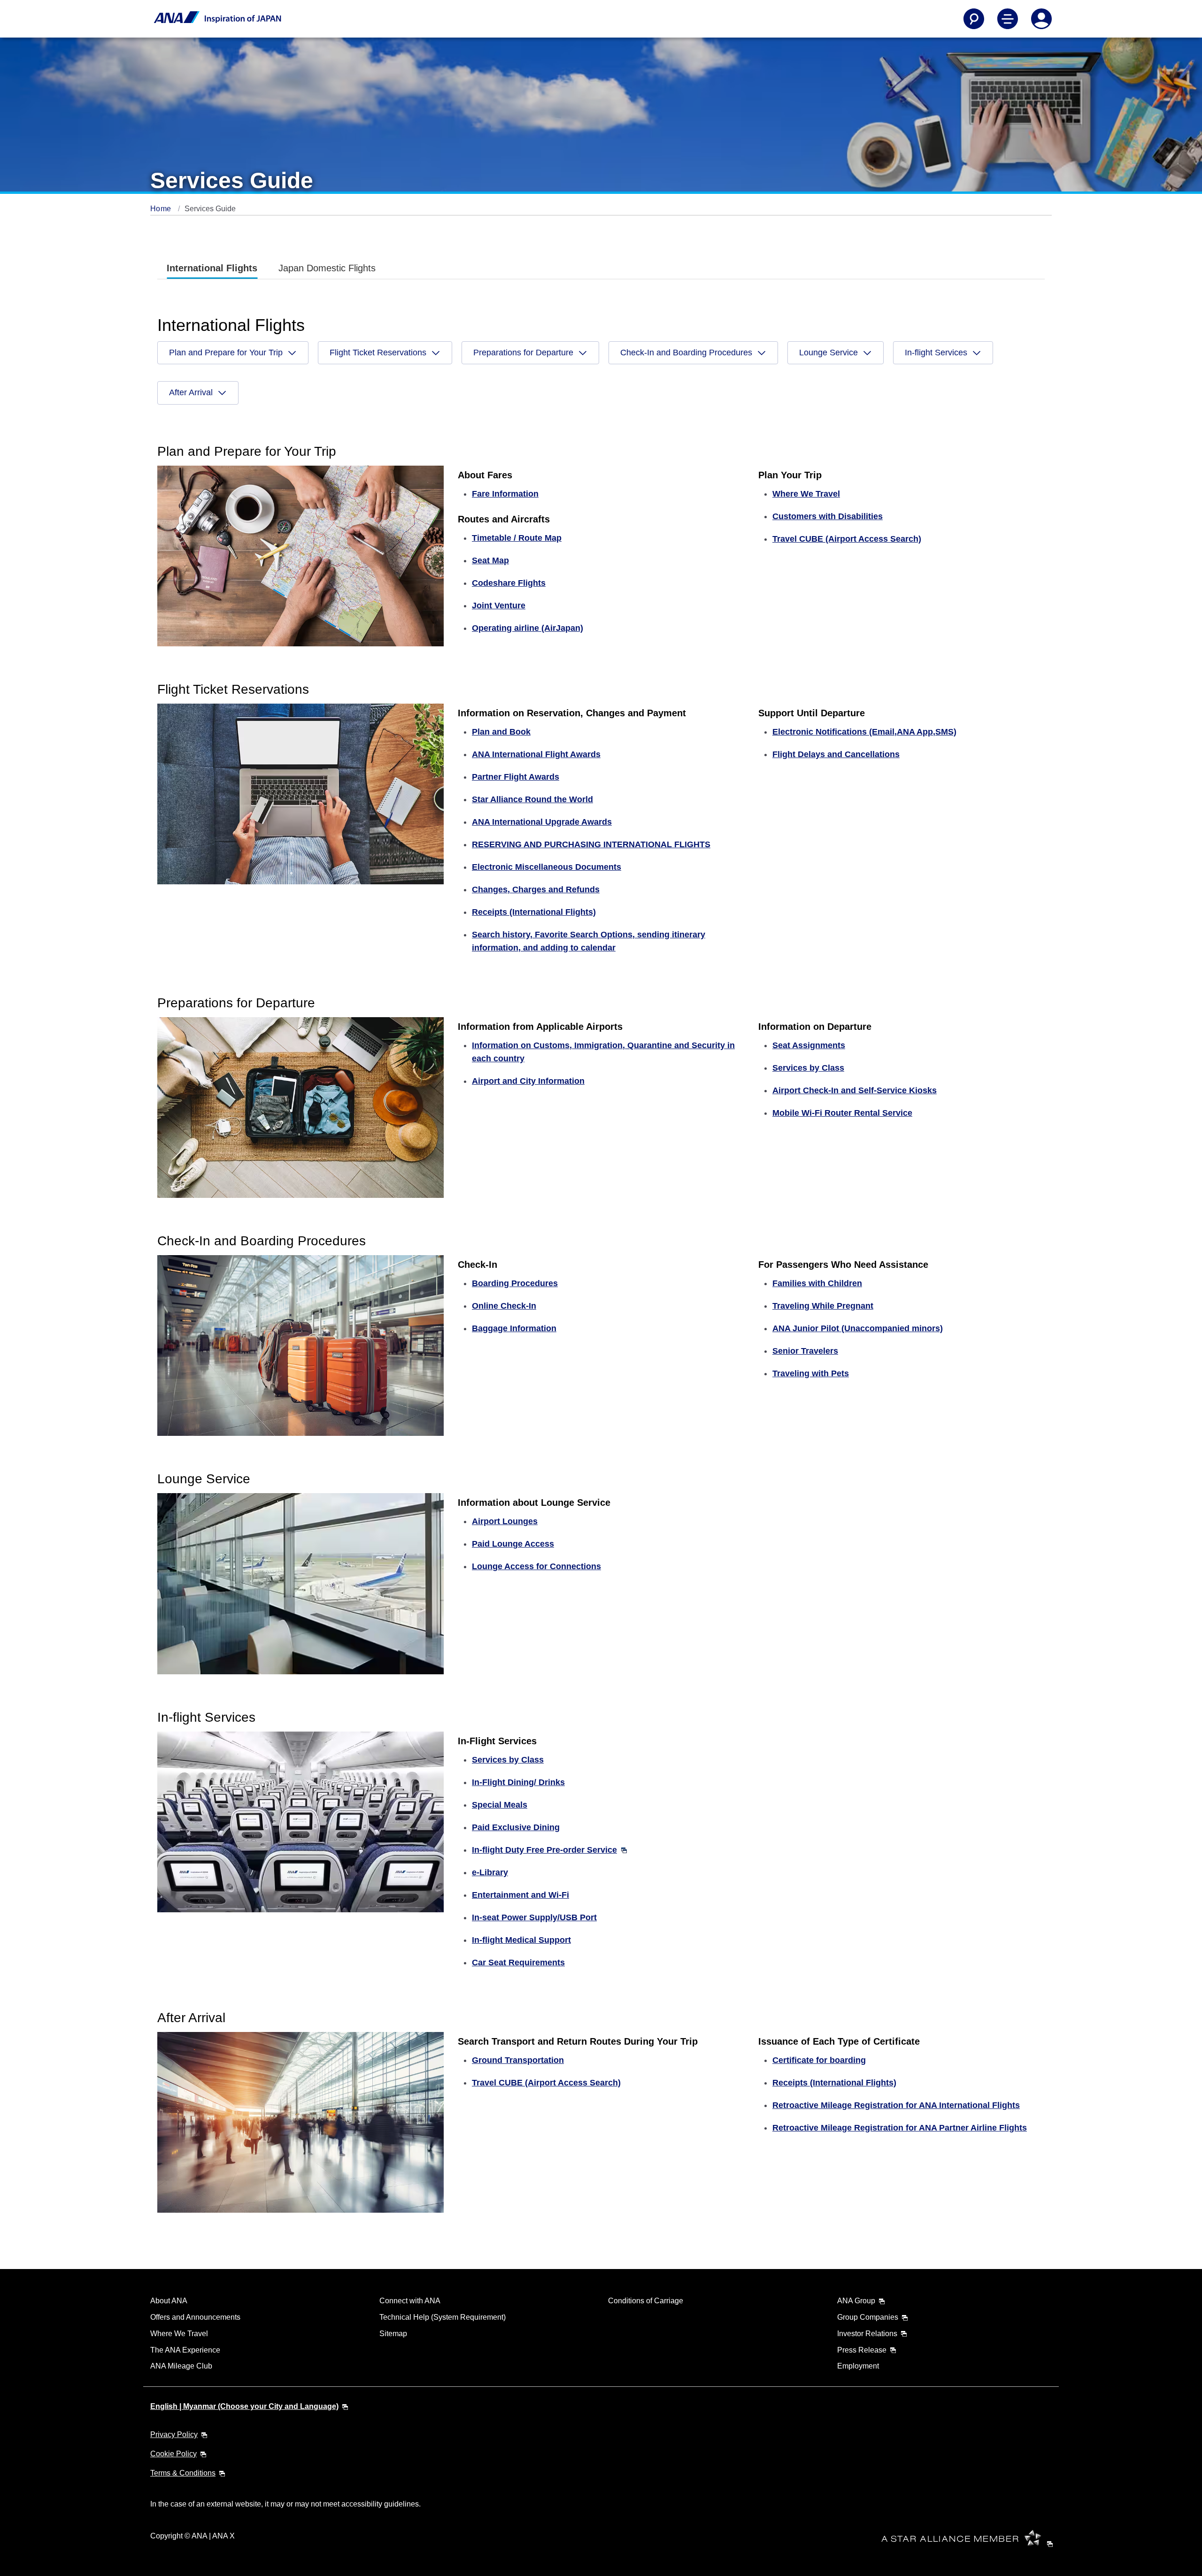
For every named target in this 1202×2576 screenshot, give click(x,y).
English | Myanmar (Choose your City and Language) (244, 2406)
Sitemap (393, 2334)
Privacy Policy (174, 2434)
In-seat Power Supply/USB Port (534, 1917)
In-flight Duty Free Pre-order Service (544, 1850)
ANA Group (856, 2301)
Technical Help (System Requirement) (443, 2317)
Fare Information (505, 494)
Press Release (862, 2350)
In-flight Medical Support (521, 1940)
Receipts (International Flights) (534, 912)
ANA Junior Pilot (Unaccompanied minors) (858, 1328)
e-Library (490, 1872)
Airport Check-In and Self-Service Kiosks (855, 1090)
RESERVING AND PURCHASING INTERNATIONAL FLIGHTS (591, 844)
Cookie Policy (173, 2454)
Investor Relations (867, 2334)
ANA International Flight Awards (536, 754)
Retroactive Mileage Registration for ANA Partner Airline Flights (900, 2128)
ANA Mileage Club (181, 2366)
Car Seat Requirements (518, 1963)
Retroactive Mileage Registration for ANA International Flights (896, 2105)
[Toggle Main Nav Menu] (1008, 19)
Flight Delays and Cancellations (836, 754)
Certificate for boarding (819, 2060)
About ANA (169, 2301)
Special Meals (500, 1805)
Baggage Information (514, 1328)
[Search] (974, 19)
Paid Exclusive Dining (516, 1827)
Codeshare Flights (509, 583)
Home (162, 209)
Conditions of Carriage (646, 2301)
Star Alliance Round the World (532, 799)
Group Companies (868, 2317)
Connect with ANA (410, 2301)
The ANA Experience (185, 2350)
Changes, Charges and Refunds (536, 889)
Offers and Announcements (195, 2317)
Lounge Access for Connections (536, 1566)
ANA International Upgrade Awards (542, 822)
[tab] (212, 268)
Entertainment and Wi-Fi (520, 1895)
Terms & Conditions (183, 2473)
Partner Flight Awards (516, 777)
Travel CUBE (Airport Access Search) (847, 539)
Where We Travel (179, 2334)
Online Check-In (504, 1306)
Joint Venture (499, 606)
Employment (858, 2366)
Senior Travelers (805, 1351)
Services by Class (808, 1068)
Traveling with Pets (811, 1373)
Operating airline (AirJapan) (528, 628)
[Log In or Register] (1041, 19)
